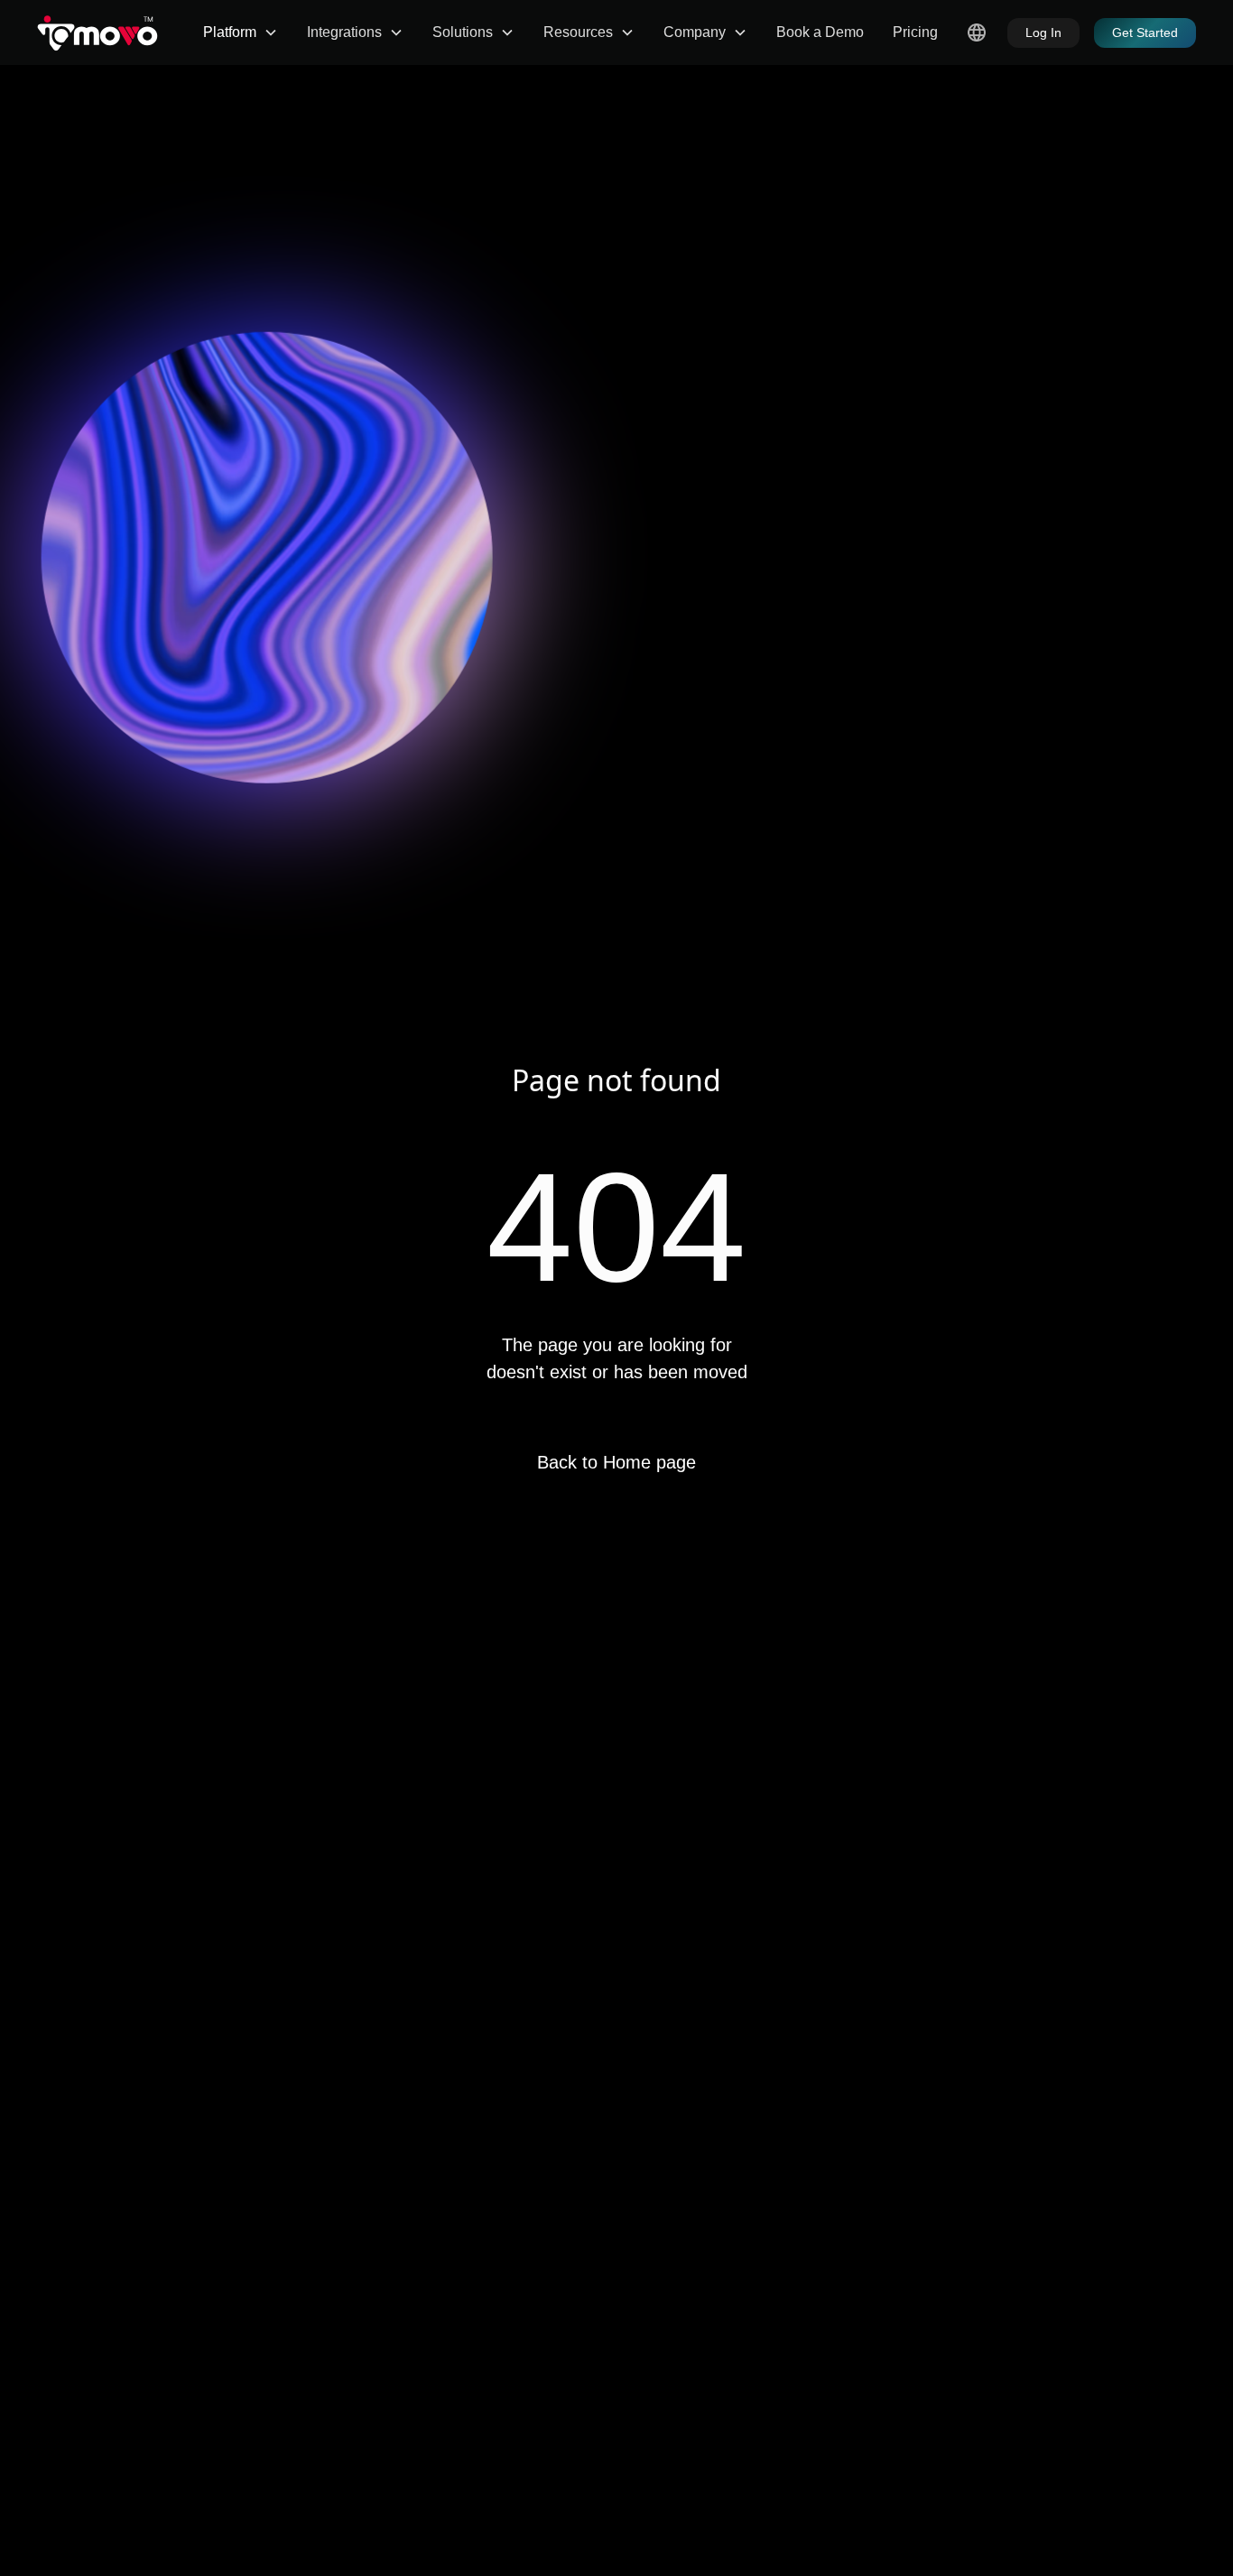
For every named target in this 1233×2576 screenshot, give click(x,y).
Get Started (1145, 32)
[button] (241, 32)
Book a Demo (820, 32)
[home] (97, 32)
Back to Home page (616, 1462)
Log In (1043, 32)
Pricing (915, 32)
